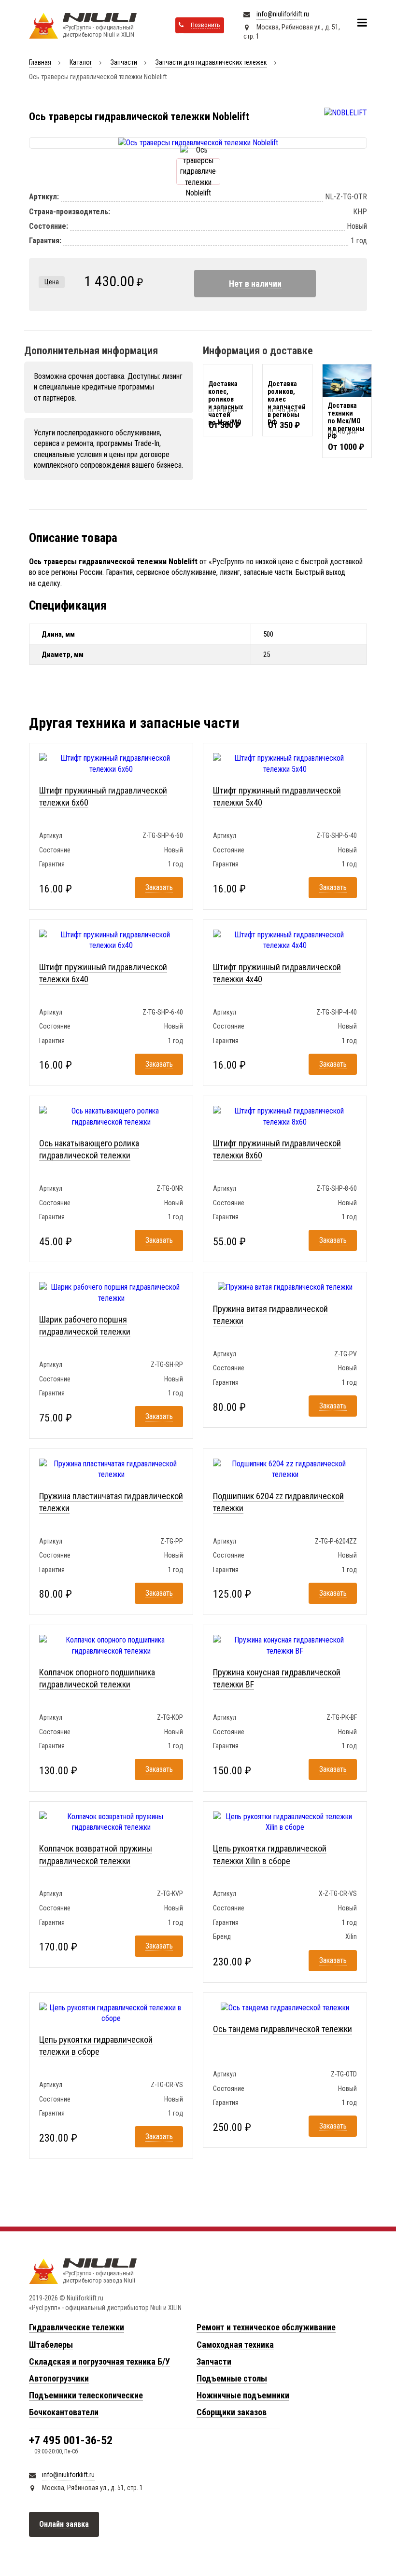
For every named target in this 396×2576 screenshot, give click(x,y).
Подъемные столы (232, 2378)
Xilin (351, 1936)
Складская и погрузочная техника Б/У (99, 2361)
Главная (40, 62)
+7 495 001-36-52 (71, 2440)
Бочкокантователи (64, 2412)
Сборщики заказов (232, 2412)
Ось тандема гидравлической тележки (283, 2029)
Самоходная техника (235, 2345)
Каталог (81, 62)
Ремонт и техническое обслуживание (266, 2327)
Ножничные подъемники (243, 2395)
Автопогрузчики (59, 2378)
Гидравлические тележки (77, 2327)
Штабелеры (51, 2345)
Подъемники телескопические (86, 2395)
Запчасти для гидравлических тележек (211, 62)
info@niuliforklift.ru (283, 14)
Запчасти (124, 62)
